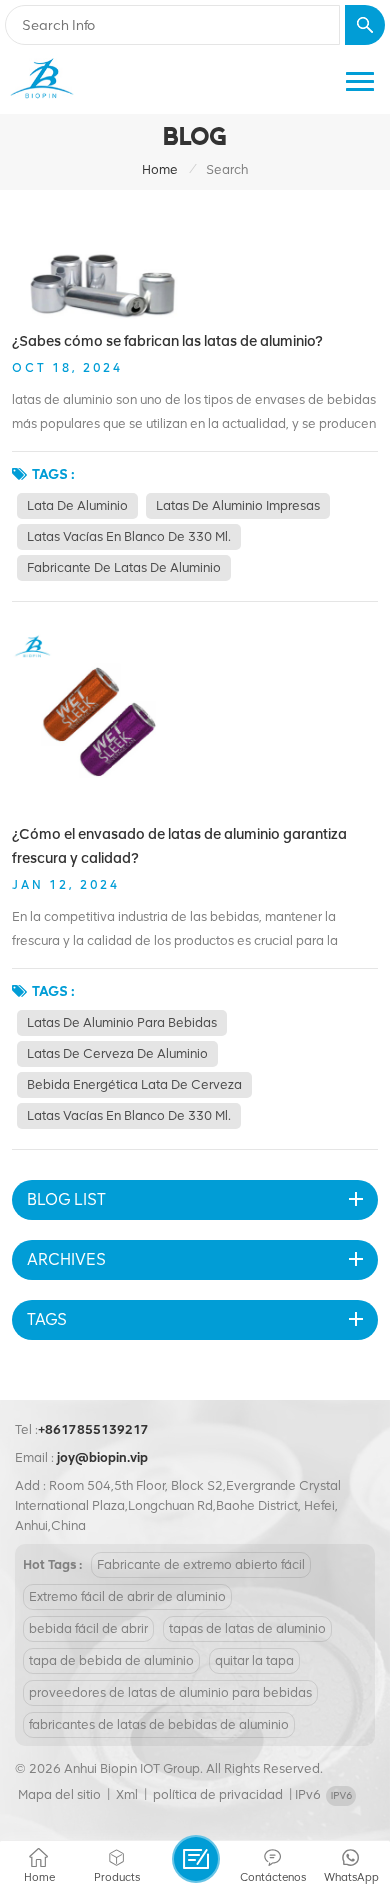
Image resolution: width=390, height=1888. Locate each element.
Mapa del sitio (59, 1794)
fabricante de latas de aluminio (124, 567)
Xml (127, 1794)
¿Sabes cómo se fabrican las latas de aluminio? (167, 341)
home (160, 169)
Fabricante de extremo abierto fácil (201, 1564)
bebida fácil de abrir (88, 1628)
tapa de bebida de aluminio (111, 1660)
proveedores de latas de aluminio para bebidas (170, 1692)
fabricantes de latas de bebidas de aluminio (159, 1724)
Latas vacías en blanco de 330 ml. (129, 536)
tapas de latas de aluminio (247, 1628)
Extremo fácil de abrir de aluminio (127, 1596)
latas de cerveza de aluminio (117, 1053)
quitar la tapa (254, 1660)
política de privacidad (218, 1794)
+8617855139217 (93, 1429)
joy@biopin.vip (102, 1457)
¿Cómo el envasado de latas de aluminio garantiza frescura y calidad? (179, 846)
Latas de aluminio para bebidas (122, 1022)
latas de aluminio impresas (238, 505)
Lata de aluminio (77, 505)
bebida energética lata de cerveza (134, 1084)
